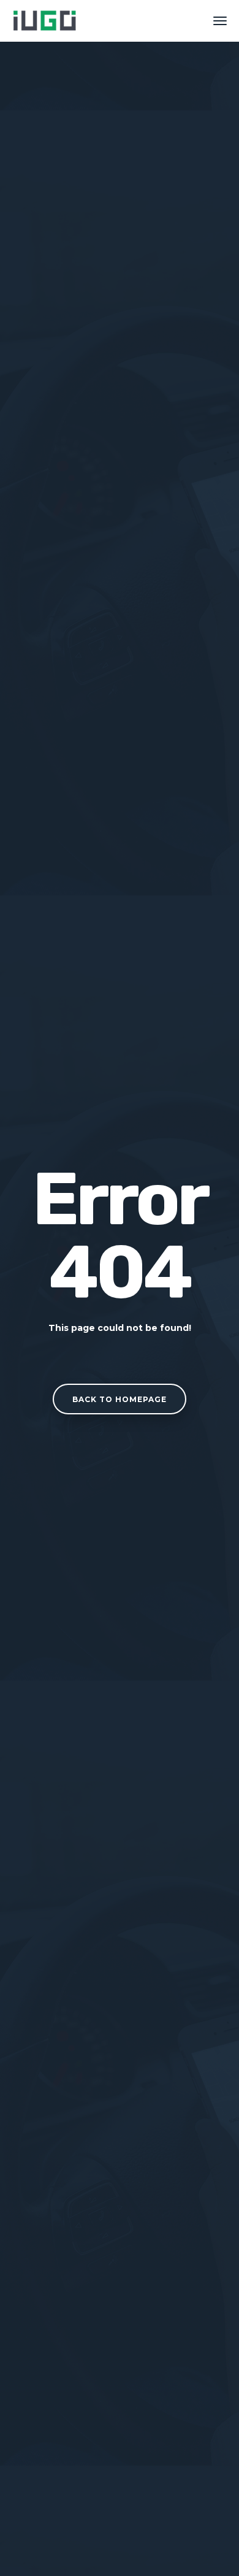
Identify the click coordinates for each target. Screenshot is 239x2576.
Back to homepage (120, 1399)
